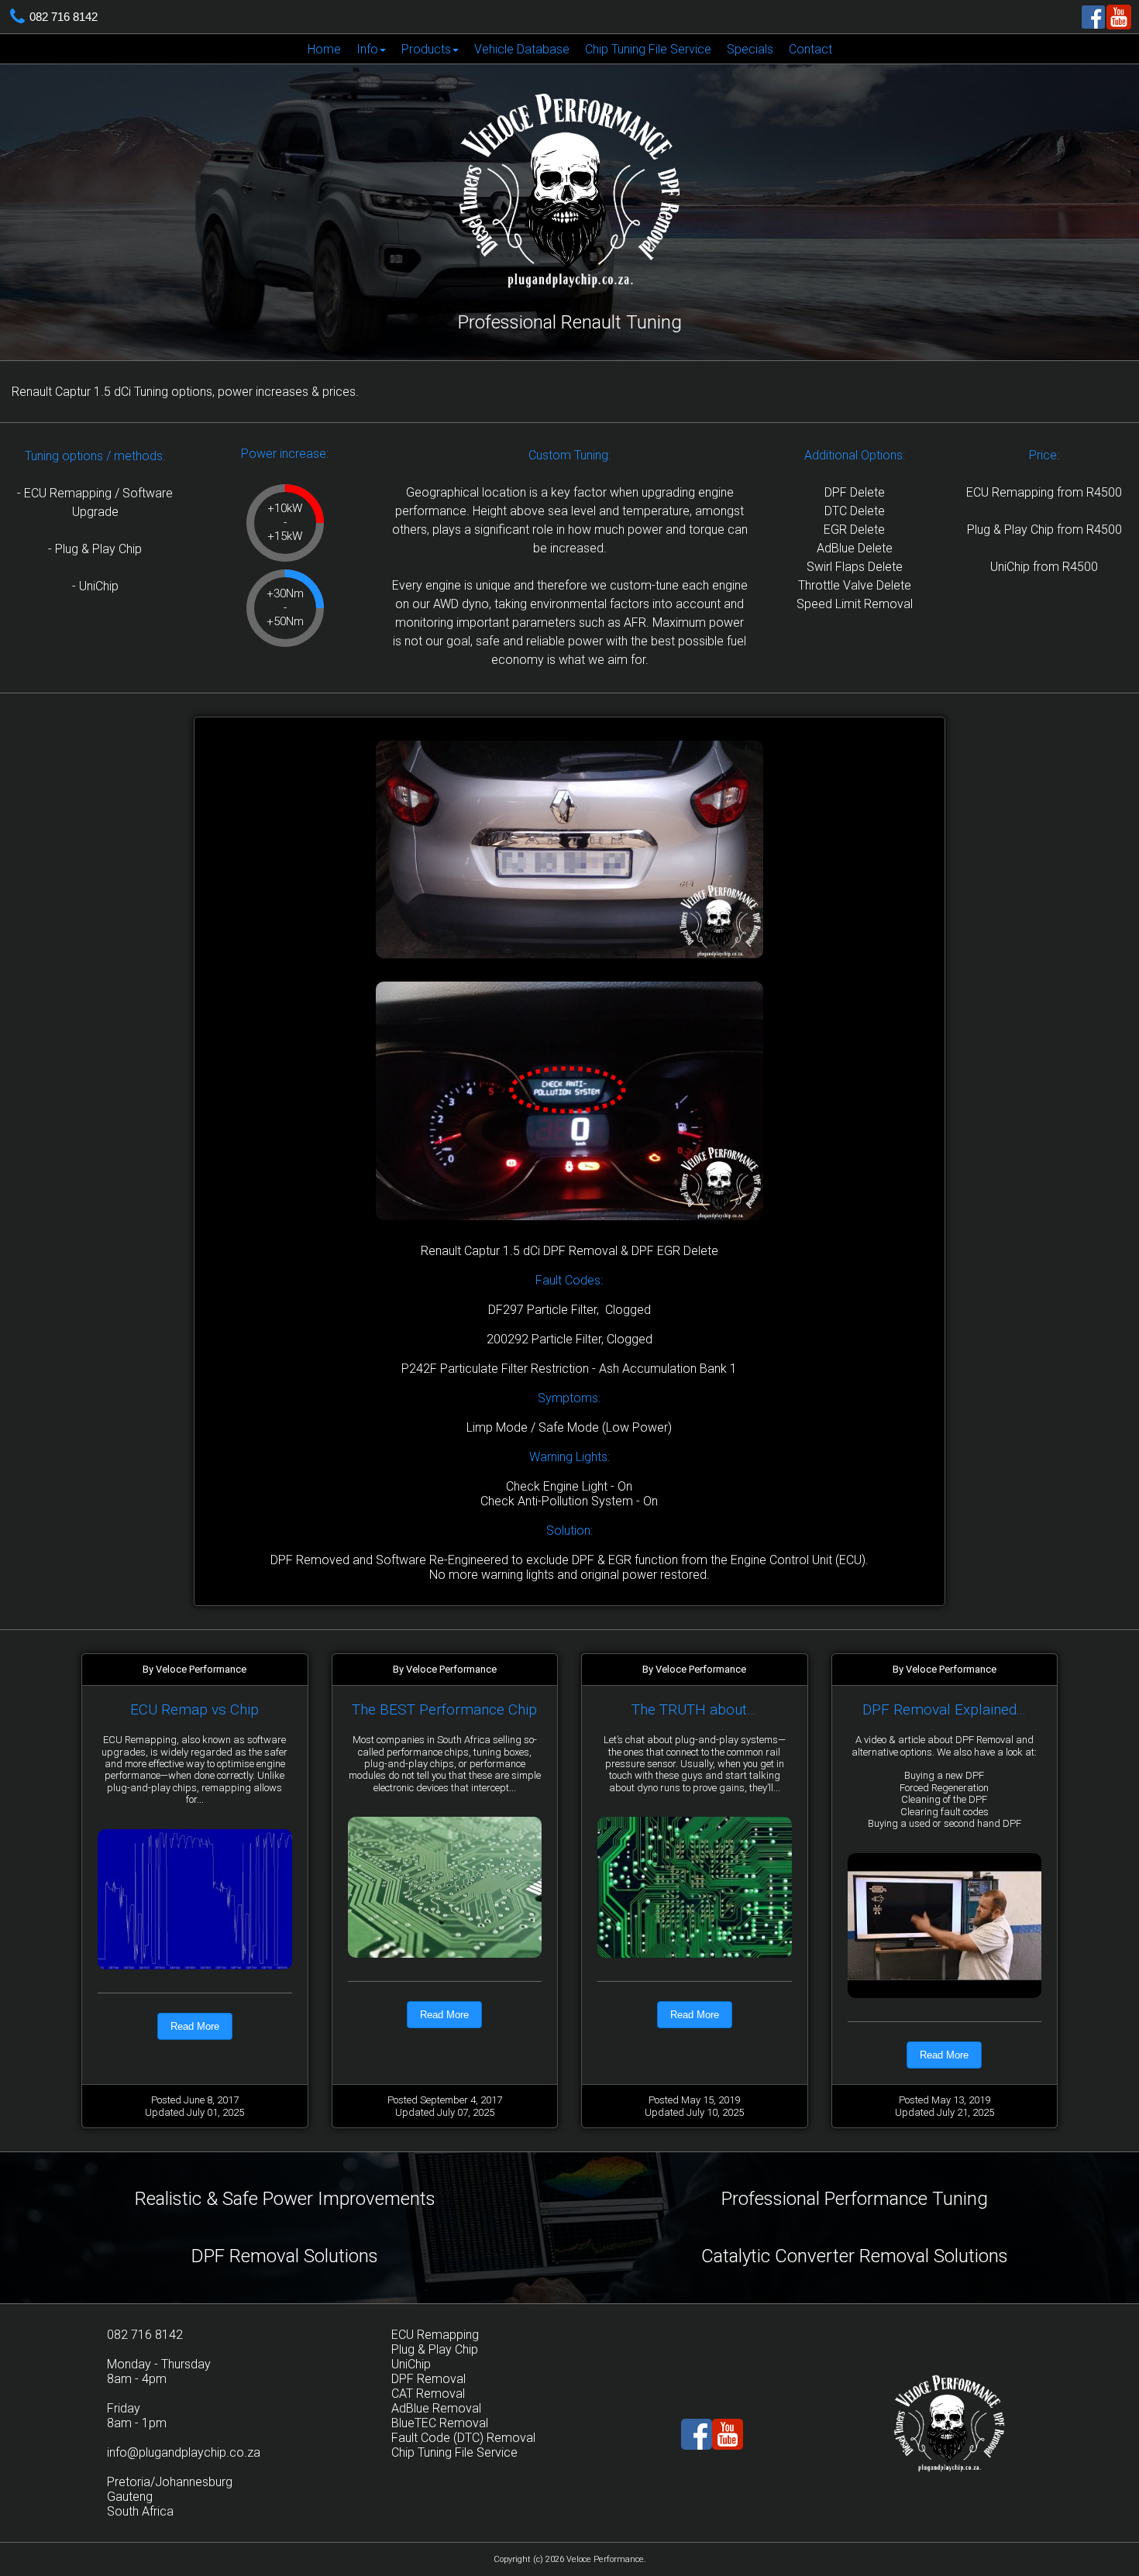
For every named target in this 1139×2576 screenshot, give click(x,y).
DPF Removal (428, 2379)
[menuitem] (324, 49)
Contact (810, 49)
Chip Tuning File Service (648, 49)
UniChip (411, 2364)
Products (426, 49)
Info (367, 49)
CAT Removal (428, 2394)
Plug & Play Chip (435, 2349)
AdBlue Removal (436, 2408)
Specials (750, 49)
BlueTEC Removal (440, 2423)
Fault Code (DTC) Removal (463, 2438)
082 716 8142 (64, 17)
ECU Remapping (435, 2335)
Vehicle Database (522, 49)
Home (324, 49)
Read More (195, 2026)
